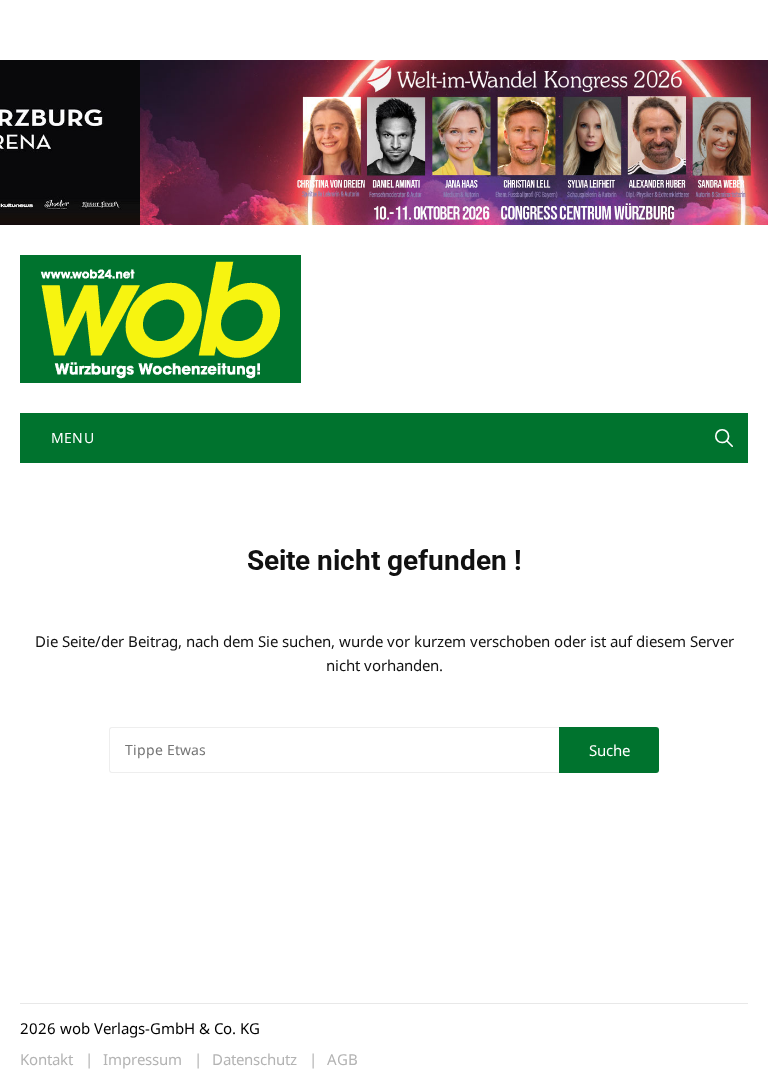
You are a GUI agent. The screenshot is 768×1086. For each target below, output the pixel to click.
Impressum (316, 18)
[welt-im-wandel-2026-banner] (384, 140)
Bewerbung (54, 42)
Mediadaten (56, 18)
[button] (724, 438)
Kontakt (248, 18)
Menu (70, 437)
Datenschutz (254, 1059)
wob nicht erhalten (158, 18)
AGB (342, 1059)
